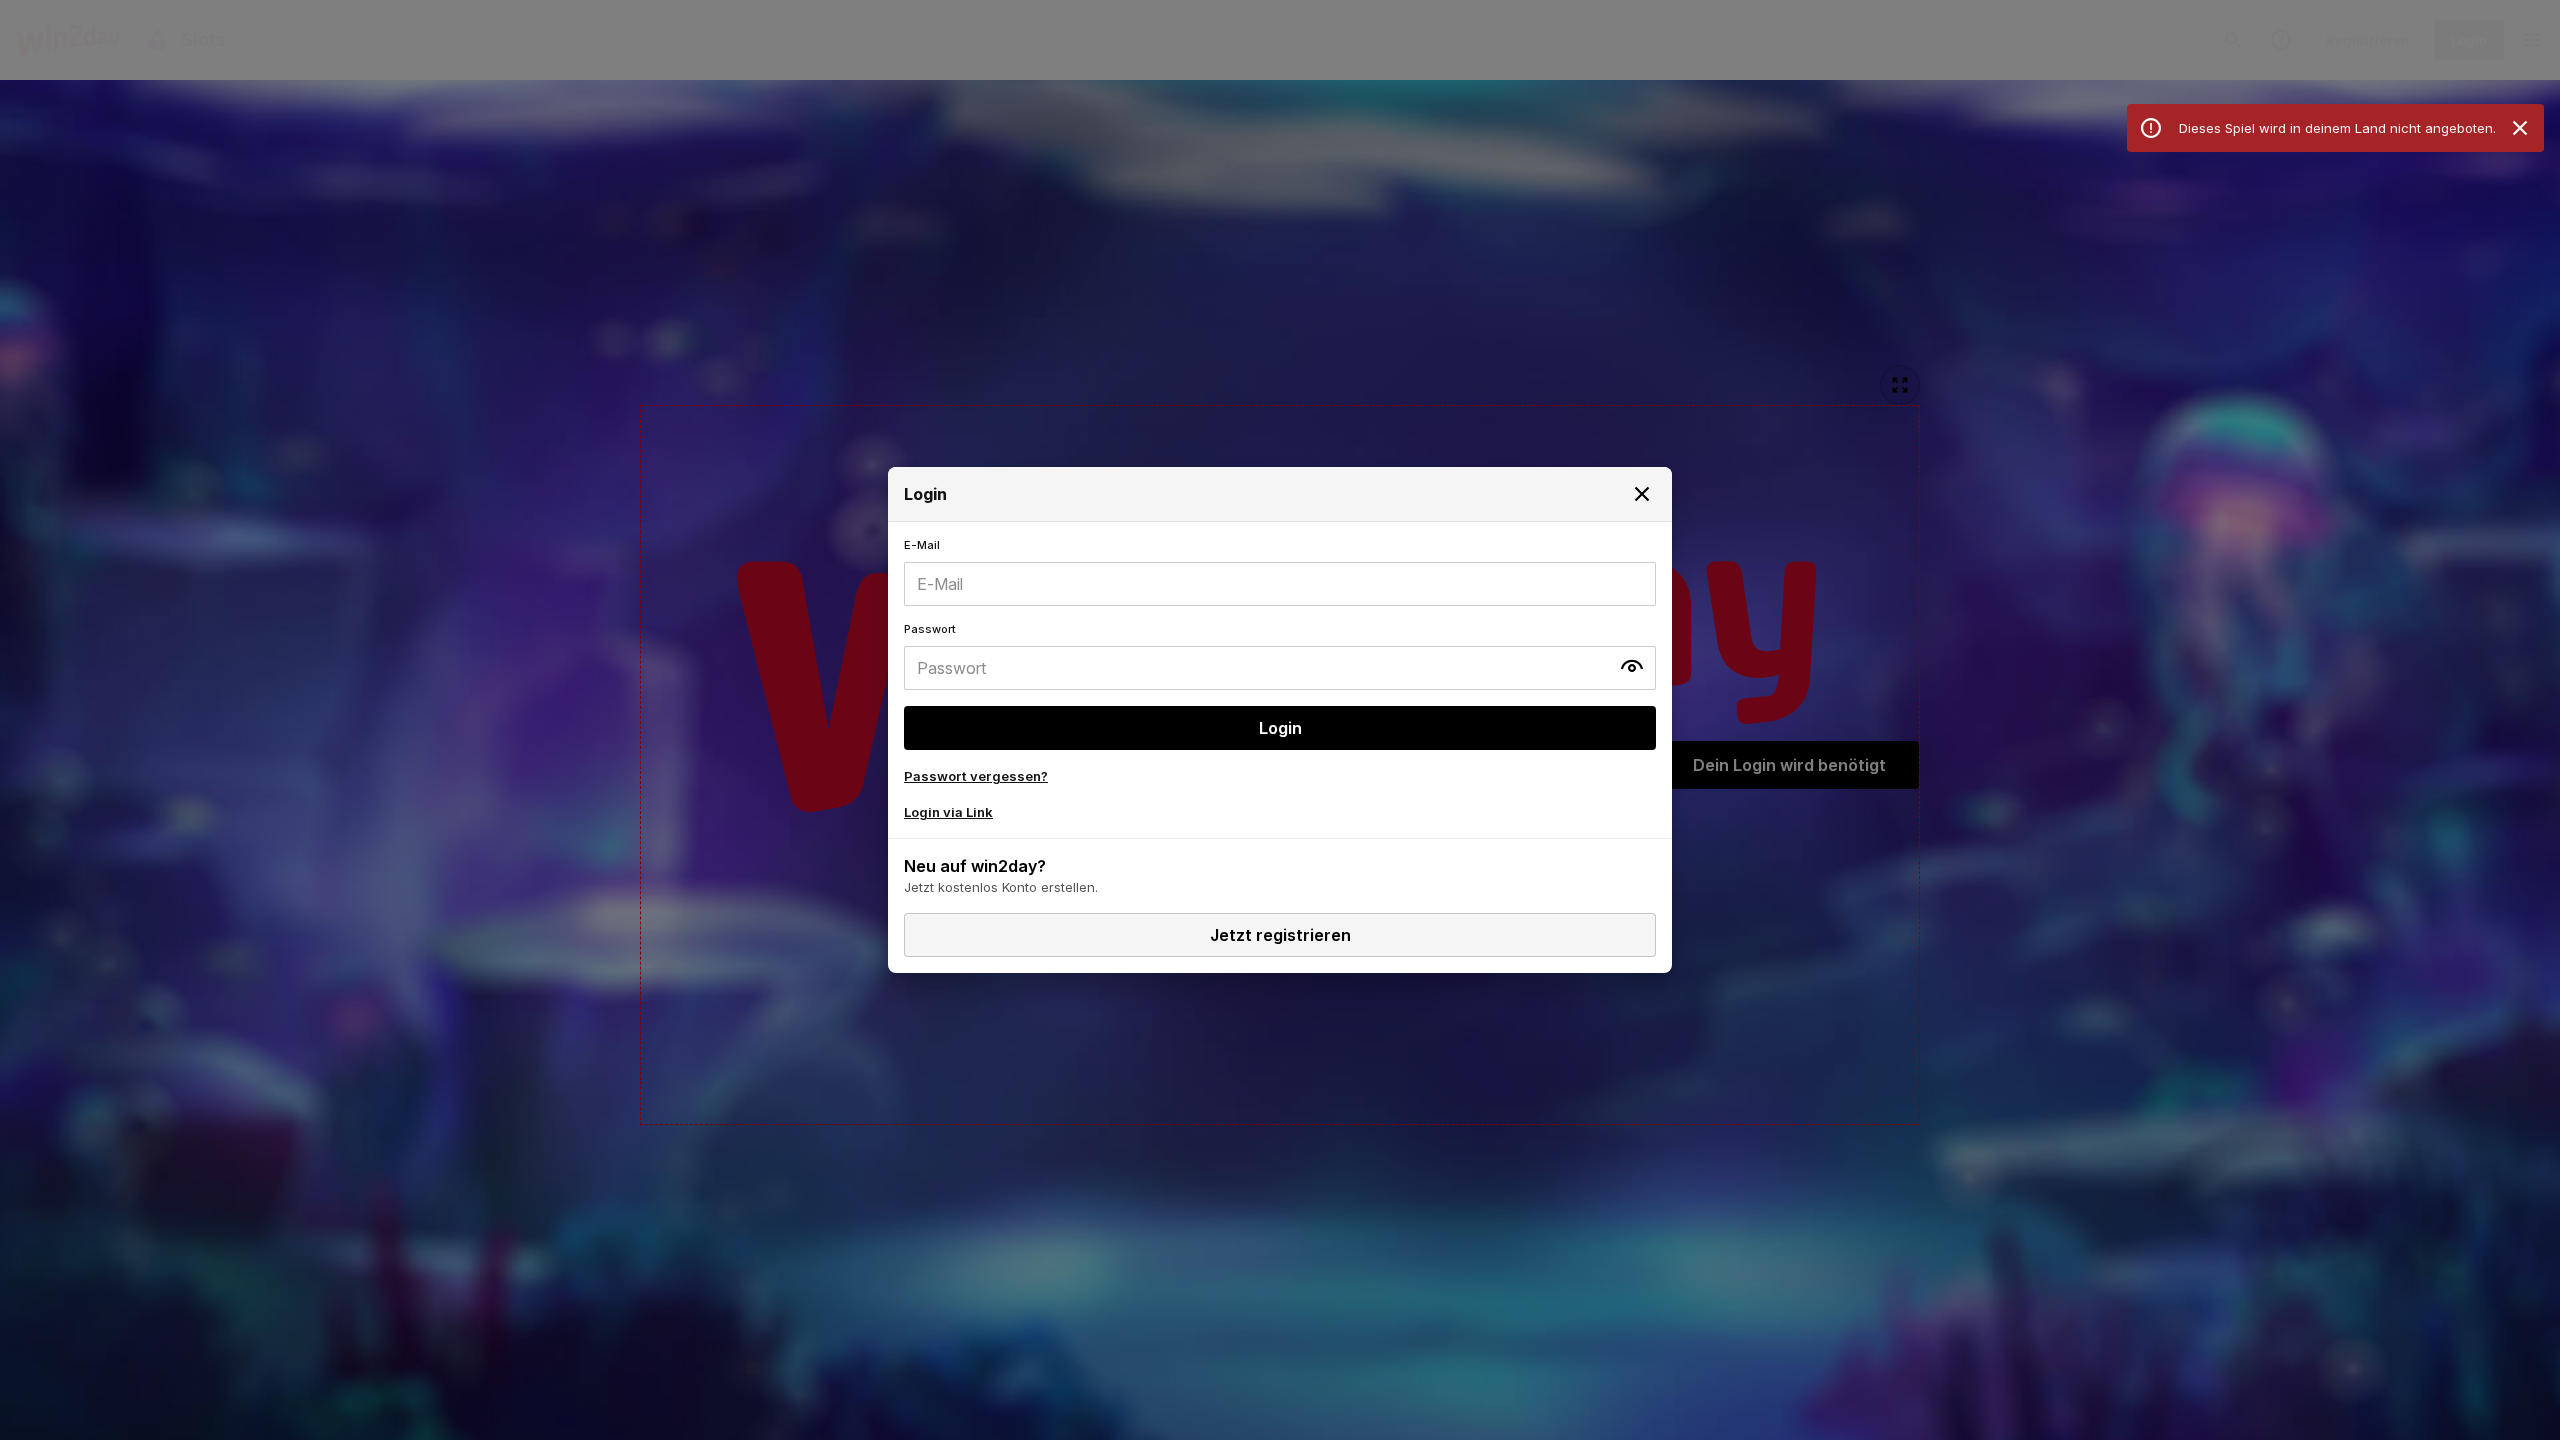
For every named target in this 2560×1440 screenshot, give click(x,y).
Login (1280, 728)
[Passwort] (1280, 656)
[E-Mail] (1280, 572)
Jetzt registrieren (1280, 935)
